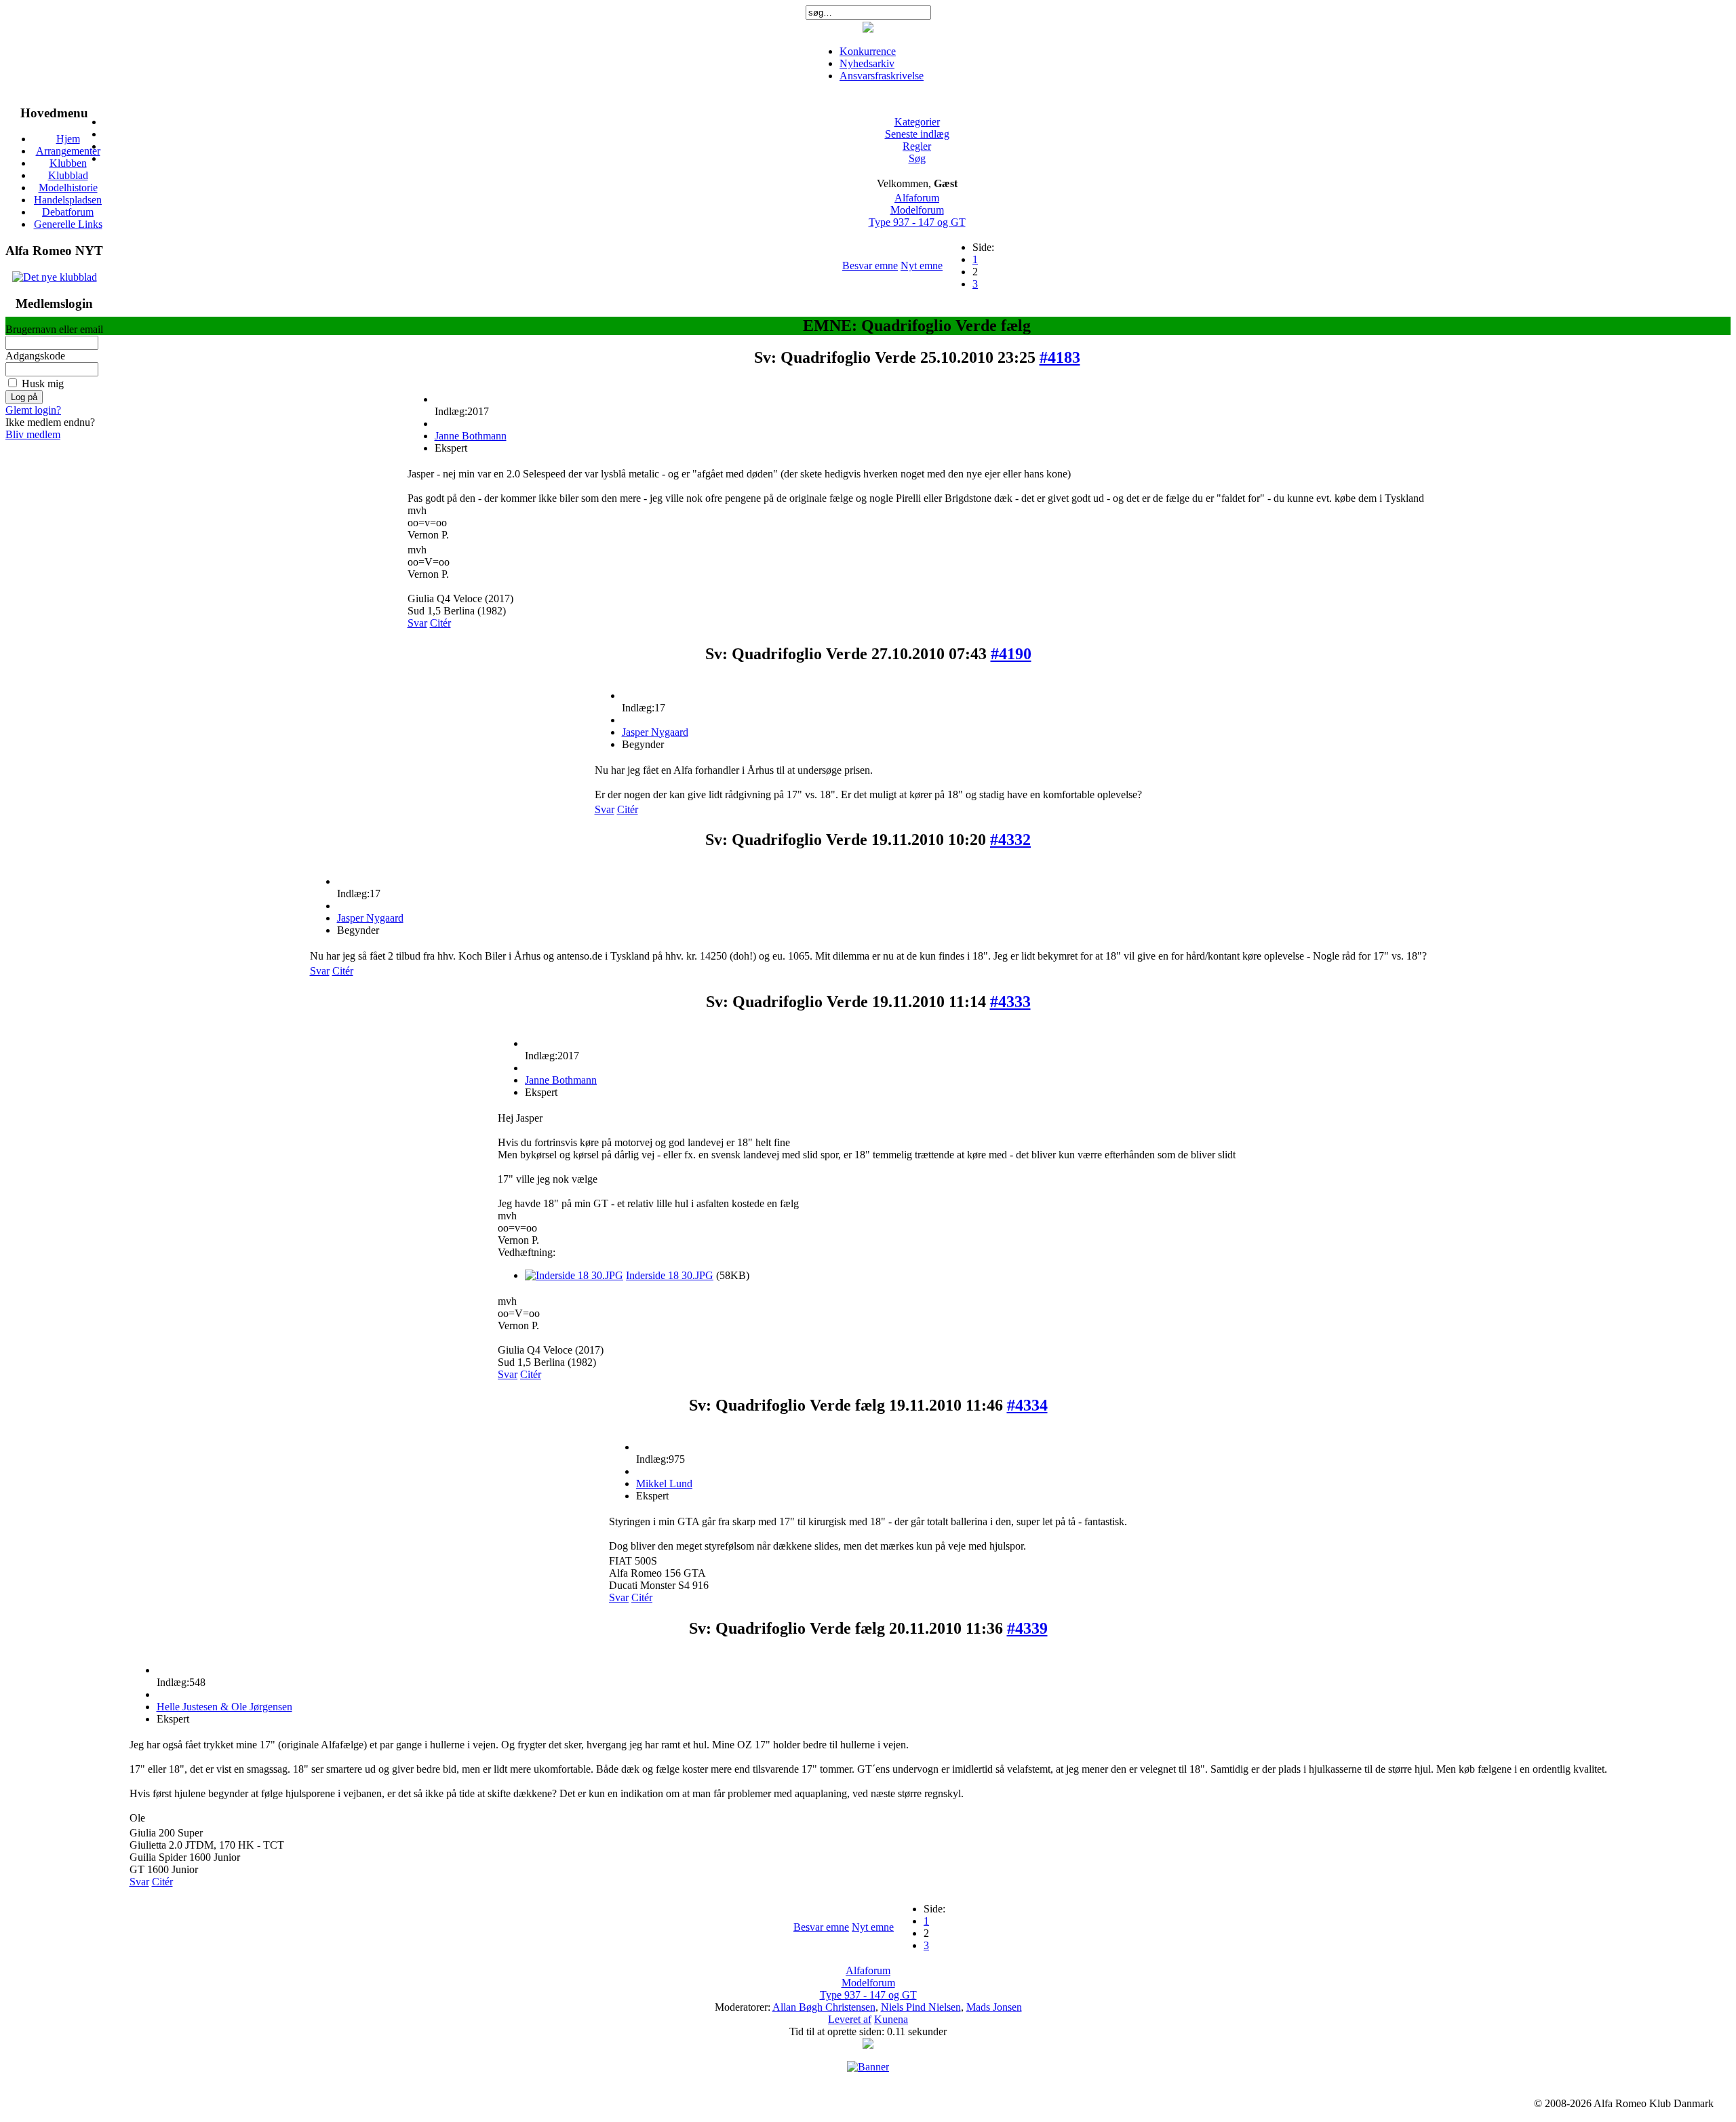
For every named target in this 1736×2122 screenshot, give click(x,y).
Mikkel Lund (664, 1484)
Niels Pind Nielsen (921, 2007)
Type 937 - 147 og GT (917, 222)
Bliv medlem (33, 434)
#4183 (1060, 357)
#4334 (1027, 1405)
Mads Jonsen (994, 2007)
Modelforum (917, 210)
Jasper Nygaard (655, 732)
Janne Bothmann (471, 436)
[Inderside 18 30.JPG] (574, 1275)
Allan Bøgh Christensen (824, 2007)
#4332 (1010, 840)
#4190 (1011, 654)
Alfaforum (917, 198)
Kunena (891, 2019)
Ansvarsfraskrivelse (882, 76)
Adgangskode (35, 356)
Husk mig (43, 384)
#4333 (1010, 1002)
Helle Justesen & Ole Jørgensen (224, 1707)
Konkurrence (868, 51)
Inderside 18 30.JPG (670, 1275)
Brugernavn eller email (54, 329)
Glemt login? (33, 410)
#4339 (1027, 1628)
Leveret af (850, 2019)
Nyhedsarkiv (867, 63)
